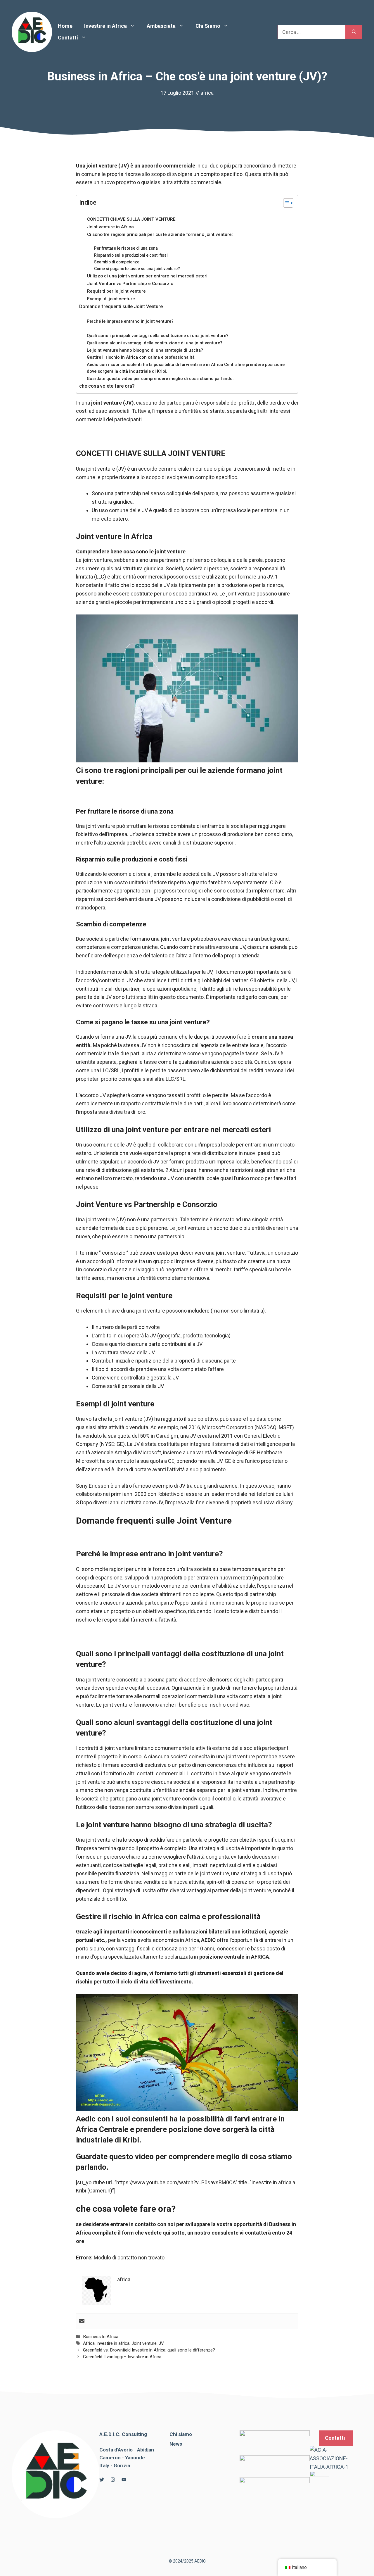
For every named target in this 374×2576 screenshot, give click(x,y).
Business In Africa (101, 2337)
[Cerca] (354, 32)
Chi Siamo (208, 26)
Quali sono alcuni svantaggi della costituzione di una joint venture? (155, 343)
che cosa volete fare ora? (107, 386)
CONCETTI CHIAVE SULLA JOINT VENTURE (131, 219)
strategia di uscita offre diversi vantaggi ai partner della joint (183, 1890)
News (176, 2444)
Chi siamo (181, 2434)
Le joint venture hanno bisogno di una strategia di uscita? (145, 350)
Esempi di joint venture (111, 299)
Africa (89, 2343)
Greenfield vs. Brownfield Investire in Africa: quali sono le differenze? (149, 2350)
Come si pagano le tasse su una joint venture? (137, 269)
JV (161, 2343)
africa (207, 93)
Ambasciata (161, 26)
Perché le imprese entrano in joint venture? (130, 321)
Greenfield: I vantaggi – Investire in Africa (122, 2357)
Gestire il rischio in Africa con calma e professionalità (141, 357)
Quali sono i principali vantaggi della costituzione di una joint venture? (158, 336)
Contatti (68, 38)
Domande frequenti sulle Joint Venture (121, 307)
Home (65, 26)
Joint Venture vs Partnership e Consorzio (130, 284)
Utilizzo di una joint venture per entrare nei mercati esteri (147, 276)
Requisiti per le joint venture (116, 291)
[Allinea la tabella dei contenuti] (285, 203)
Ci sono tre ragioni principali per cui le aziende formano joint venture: (160, 234)
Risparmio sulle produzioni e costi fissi (131, 255)
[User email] (82, 2321)
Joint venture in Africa (110, 227)
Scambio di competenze (117, 262)
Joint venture (144, 2343)
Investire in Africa (105, 26)
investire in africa (113, 2343)
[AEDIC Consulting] (32, 31)
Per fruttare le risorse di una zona (126, 248)
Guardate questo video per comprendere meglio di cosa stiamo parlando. (160, 379)
